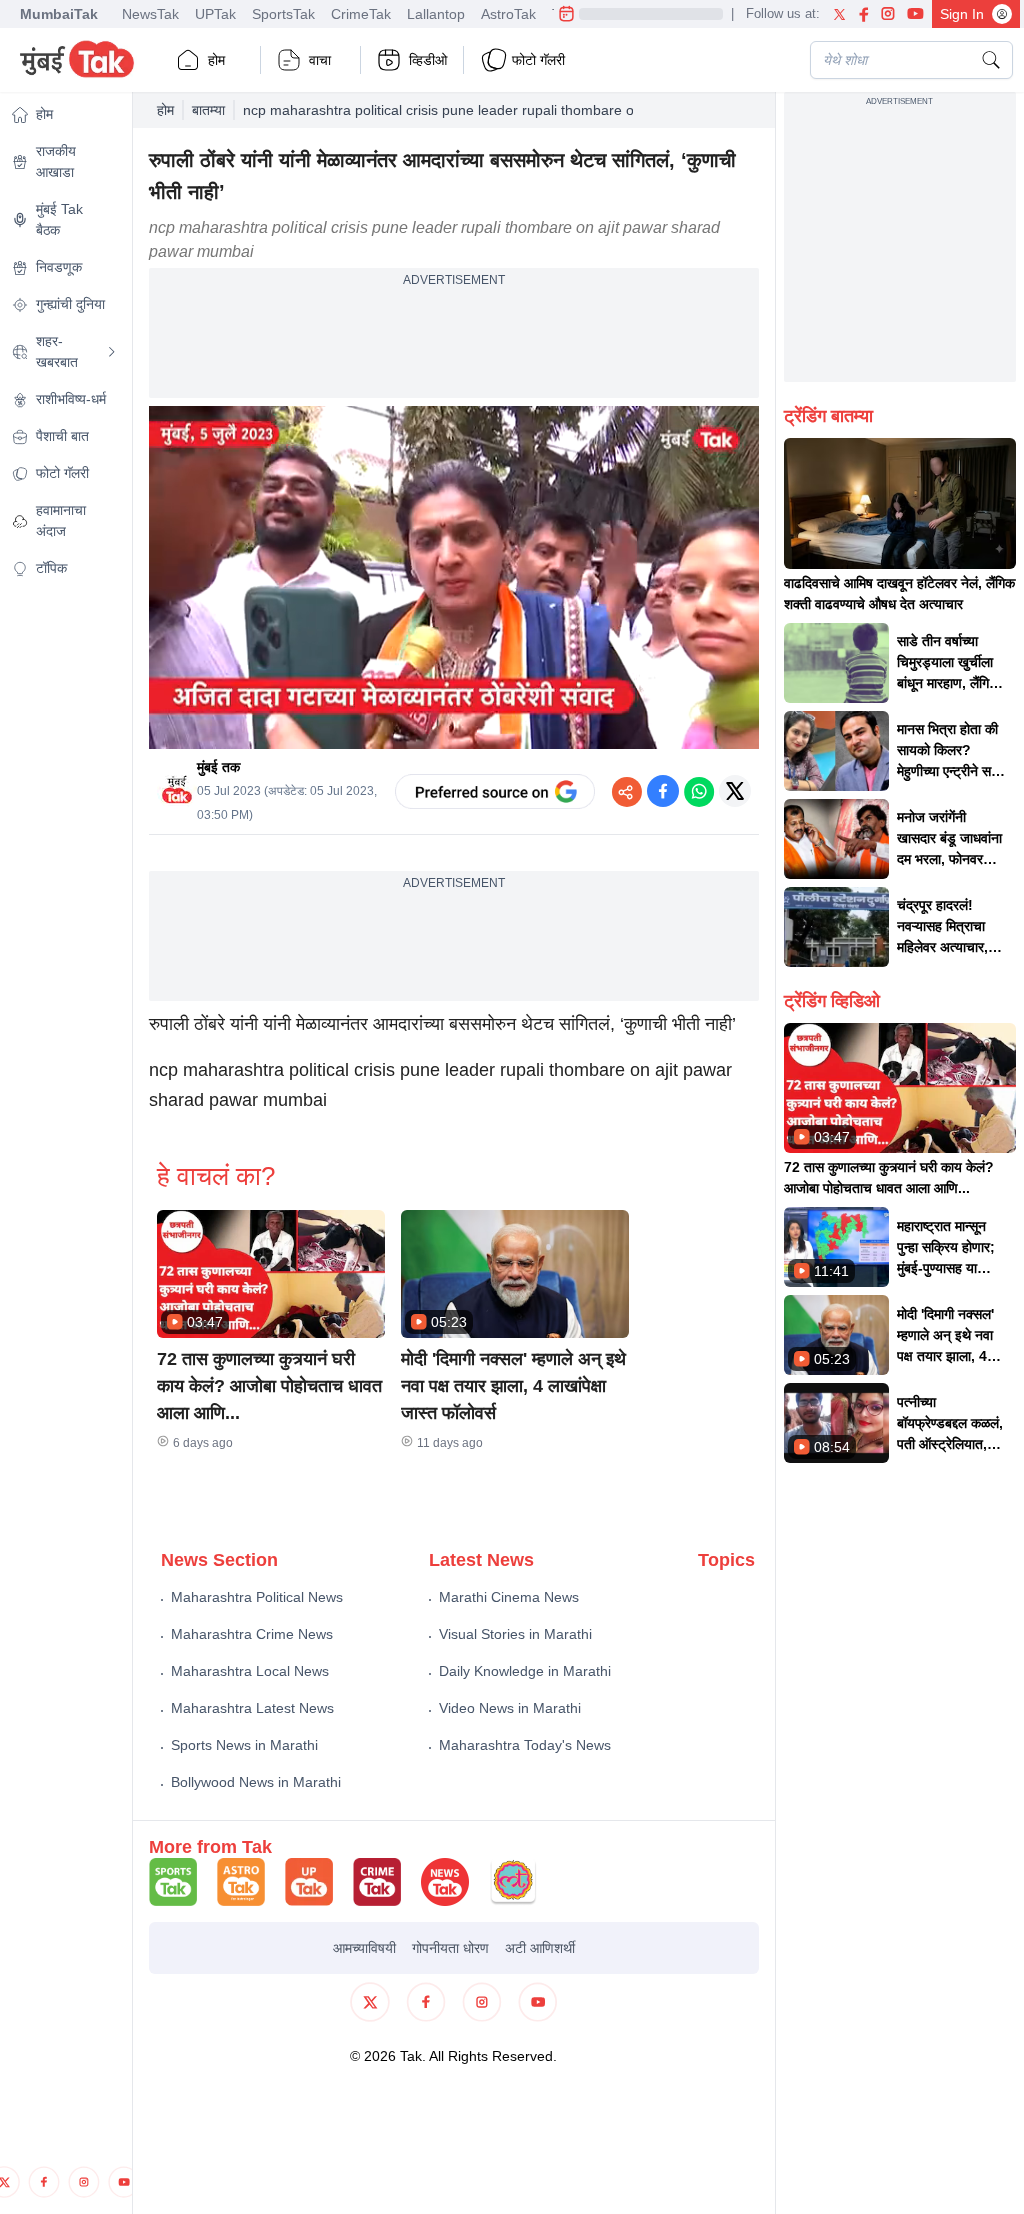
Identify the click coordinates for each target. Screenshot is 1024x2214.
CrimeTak (361, 14)
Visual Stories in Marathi (515, 1634)
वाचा (320, 60)
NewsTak (150, 14)
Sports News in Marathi (244, 1745)
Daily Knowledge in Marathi (525, 1671)
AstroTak (508, 14)
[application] (454, 577)
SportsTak (283, 14)
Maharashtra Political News (257, 1597)
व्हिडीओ (428, 60)
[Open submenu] (112, 352)
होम (216, 60)
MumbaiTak (59, 14)
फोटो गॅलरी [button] (538, 60)
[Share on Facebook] (663, 791)
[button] (271, 1274)
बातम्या (208, 110)
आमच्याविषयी (364, 1948)
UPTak (215, 14)
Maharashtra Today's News (525, 1745)
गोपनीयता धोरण (450, 1948)
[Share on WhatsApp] (699, 791)
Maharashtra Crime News (252, 1634)
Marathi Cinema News (509, 1597)
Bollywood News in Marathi (256, 1782)
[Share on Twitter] (735, 791)
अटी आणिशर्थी (540, 1948)
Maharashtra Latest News (252, 1708)
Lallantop (436, 14)
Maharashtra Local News (250, 1671)
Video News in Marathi (510, 1708)
